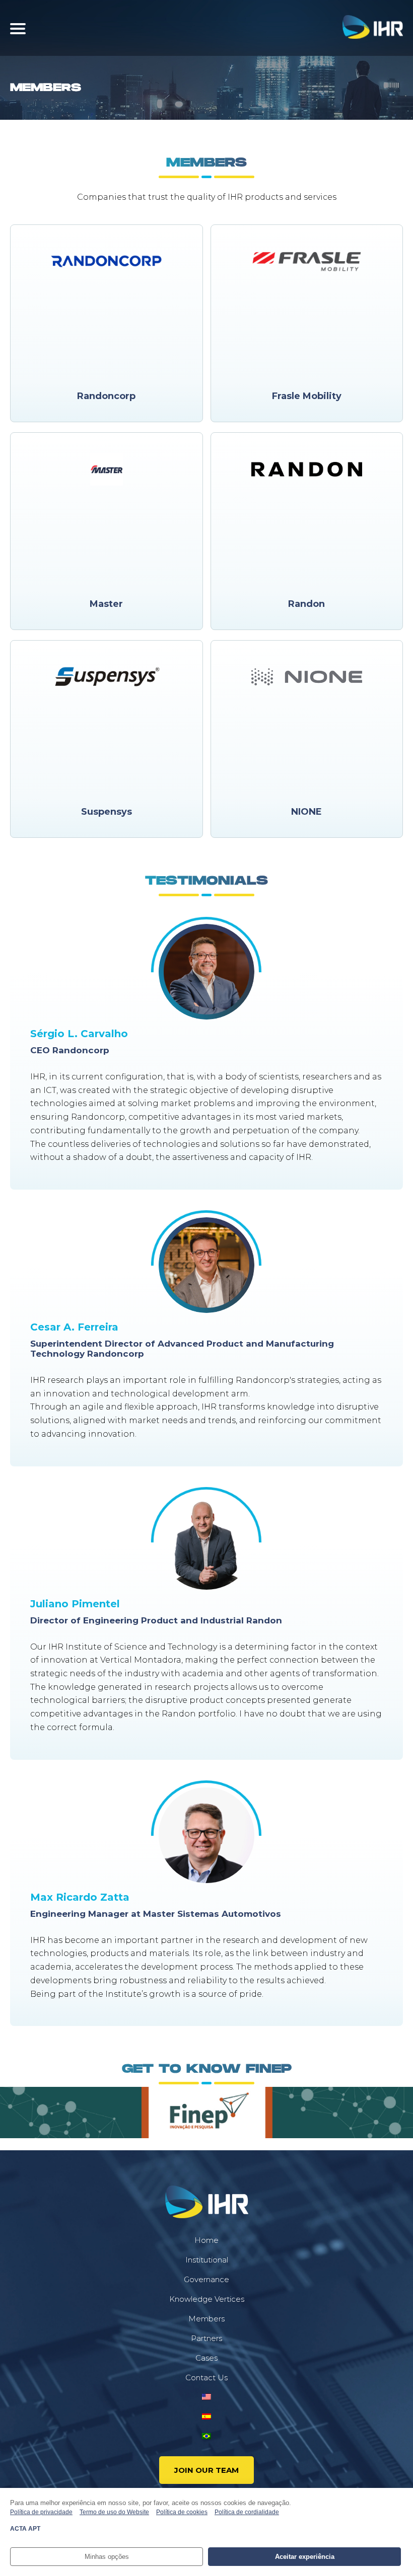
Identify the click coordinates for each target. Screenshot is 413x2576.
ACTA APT (25, 2529)
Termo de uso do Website (114, 2512)
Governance (206, 2279)
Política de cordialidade (247, 2512)
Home (206, 2240)
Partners (206, 2338)
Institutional (207, 2260)
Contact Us (206, 2377)
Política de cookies (182, 2512)
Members (206, 2319)
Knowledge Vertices (207, 2299)
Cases (206, 2358)
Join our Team (206, 2470)
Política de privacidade (41, 2512)
